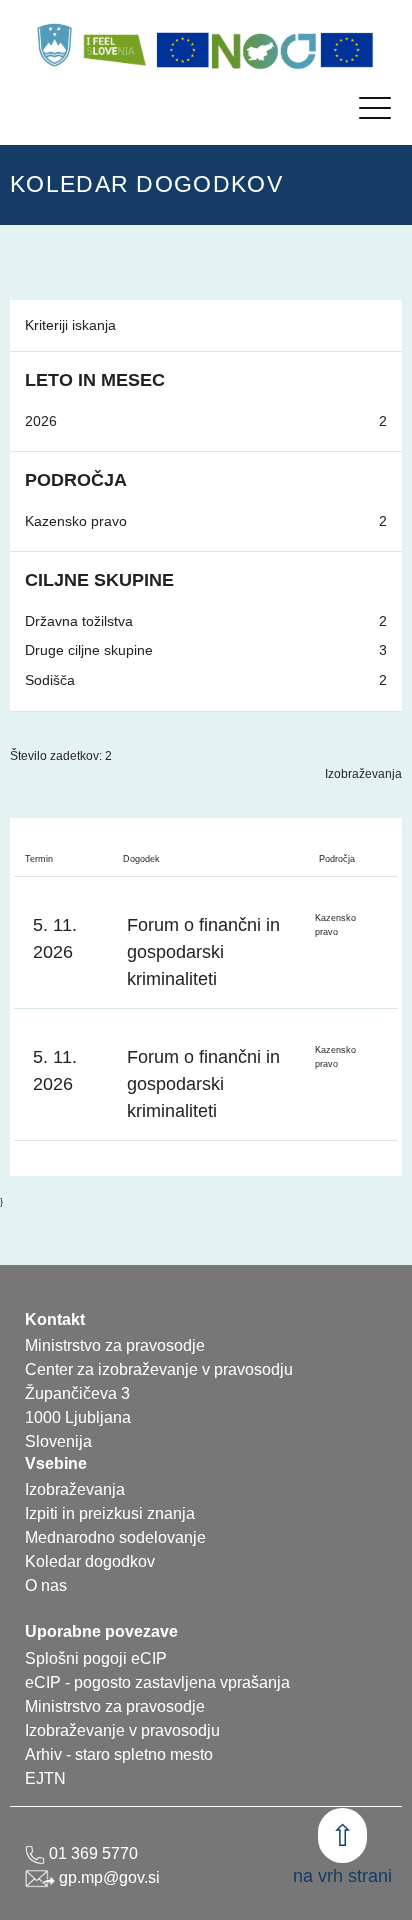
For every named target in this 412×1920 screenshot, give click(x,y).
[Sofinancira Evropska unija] (183, 50)
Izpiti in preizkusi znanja (110, 1513)
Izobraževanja (363, 774)
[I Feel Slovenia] (114, 45)
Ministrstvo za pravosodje (115, 1706)
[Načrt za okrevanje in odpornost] (265, 50)
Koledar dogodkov (90, 1561)
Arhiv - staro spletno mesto (119, 1754)
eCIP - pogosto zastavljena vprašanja (157, 1682)
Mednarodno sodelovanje (115, 1537)
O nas (46, 1585)
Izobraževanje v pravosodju (122, 1730)
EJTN (45, 1778)
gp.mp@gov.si (107, 1877)
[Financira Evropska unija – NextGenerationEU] (347, 50)
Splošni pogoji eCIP (96, 1658)
